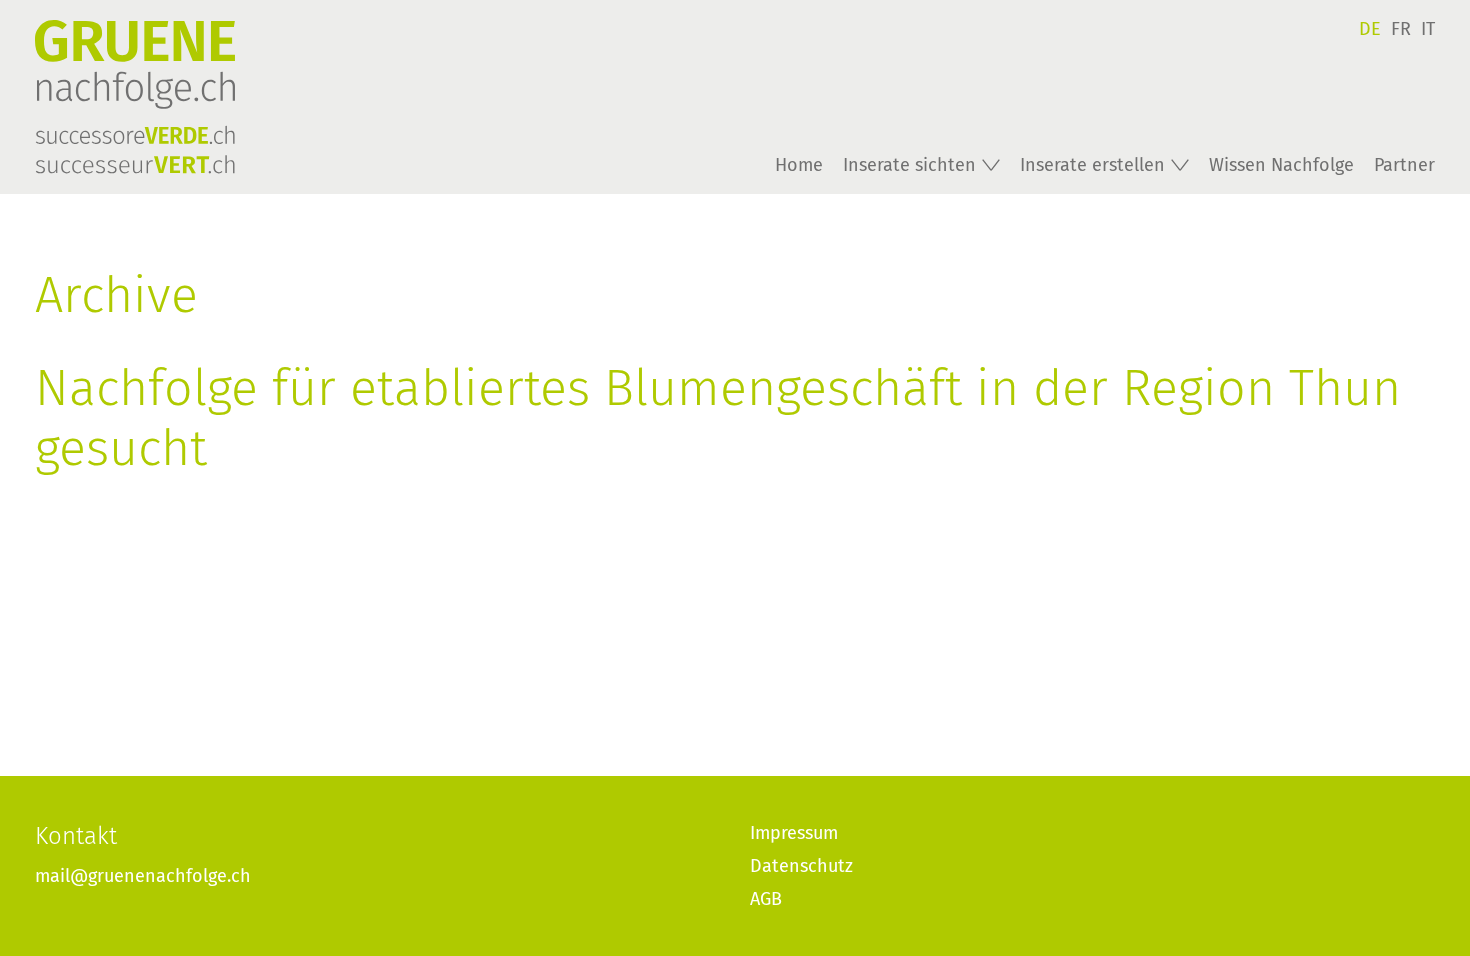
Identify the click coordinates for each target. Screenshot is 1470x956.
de (1370, 29)
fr (1401, 29)
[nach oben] (1415, 901)
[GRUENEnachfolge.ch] (210, 97)
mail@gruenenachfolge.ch (143, 876)
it (1428, 29)
